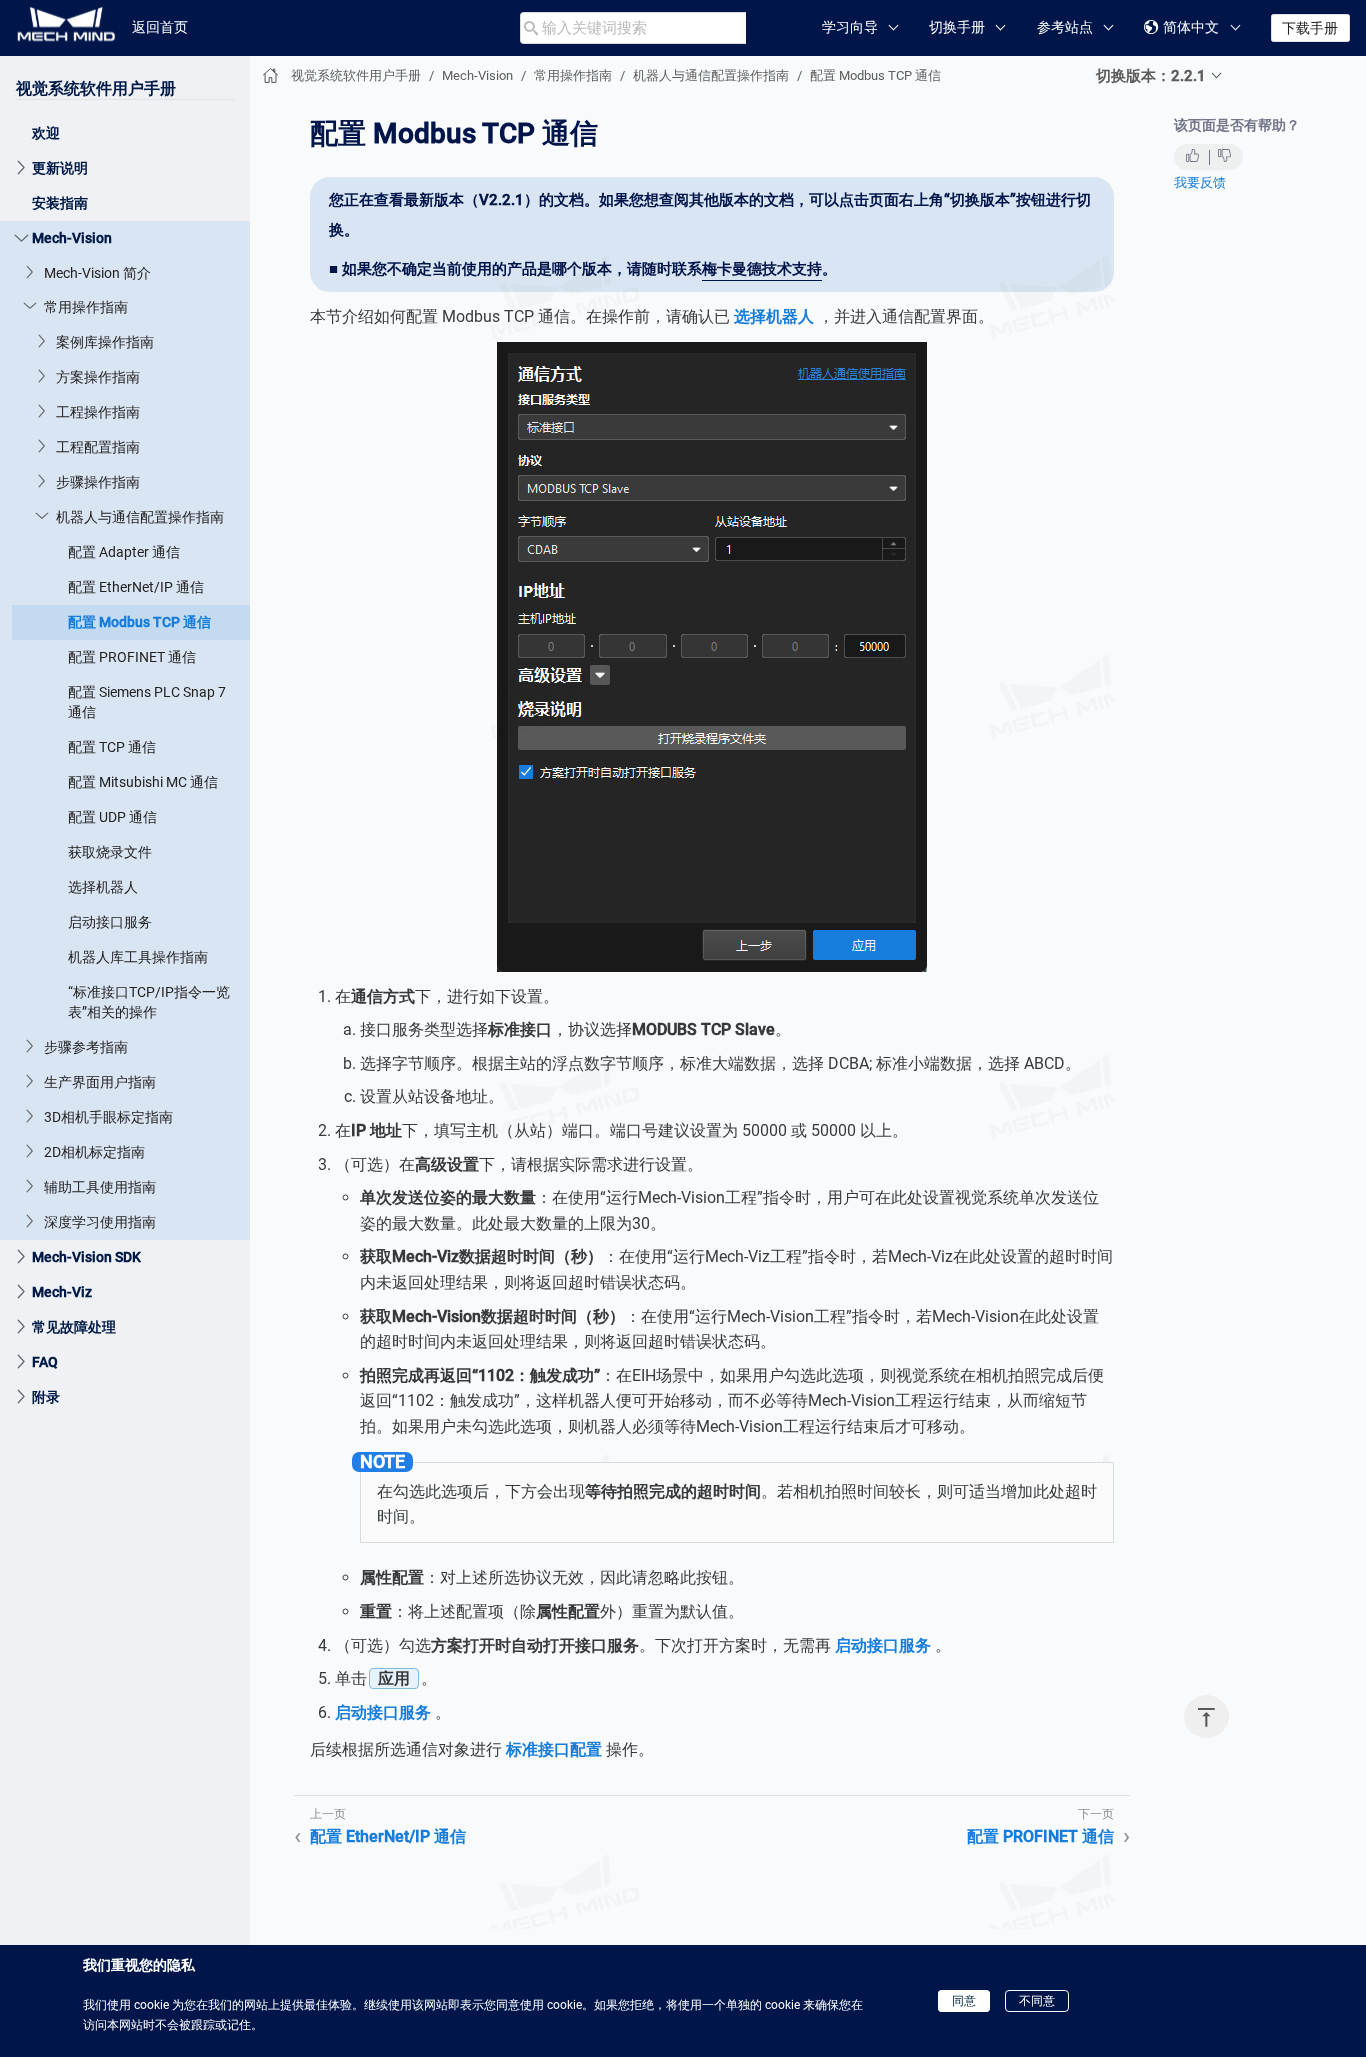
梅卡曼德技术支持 (762, 269)
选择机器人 (103, 887)
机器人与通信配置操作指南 (140, 517)
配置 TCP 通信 (112, 747)
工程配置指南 (98, 447)
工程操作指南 (98, 412)
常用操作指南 (86, 307)
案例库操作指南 (105, 342)
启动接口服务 (110, 922)
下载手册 (1310, 28)
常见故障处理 (74, 1327)
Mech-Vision (72, 238)
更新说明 (60, 168)
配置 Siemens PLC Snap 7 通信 (147, 702)
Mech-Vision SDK (86, 1257)
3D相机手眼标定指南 (108, 1117)
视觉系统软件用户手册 (96, 88)
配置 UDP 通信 (112, 817)
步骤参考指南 (86, 1047)
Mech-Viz (62, 1292)
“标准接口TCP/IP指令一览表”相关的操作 (149, 1002)
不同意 (1037, 2001)
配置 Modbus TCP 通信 (139, 622)
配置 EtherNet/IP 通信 (136, 587)
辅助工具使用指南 (100, 1187)
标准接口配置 (554, 1749)
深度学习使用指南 (100, 1222)
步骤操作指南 (98, 482)
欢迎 (46, 133)
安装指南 (60, 203)
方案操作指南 (98, 377)
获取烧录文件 (110, 852)
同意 (964, 2001)
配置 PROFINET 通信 (132, 657)
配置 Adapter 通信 (124, 552)
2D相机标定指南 (94, 1152)
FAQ (45, 1362)
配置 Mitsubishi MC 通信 (143, 782)
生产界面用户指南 (100, 1082)
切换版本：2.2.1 (1151, 76)
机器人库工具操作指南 (138, 957)
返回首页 (160, 27)
